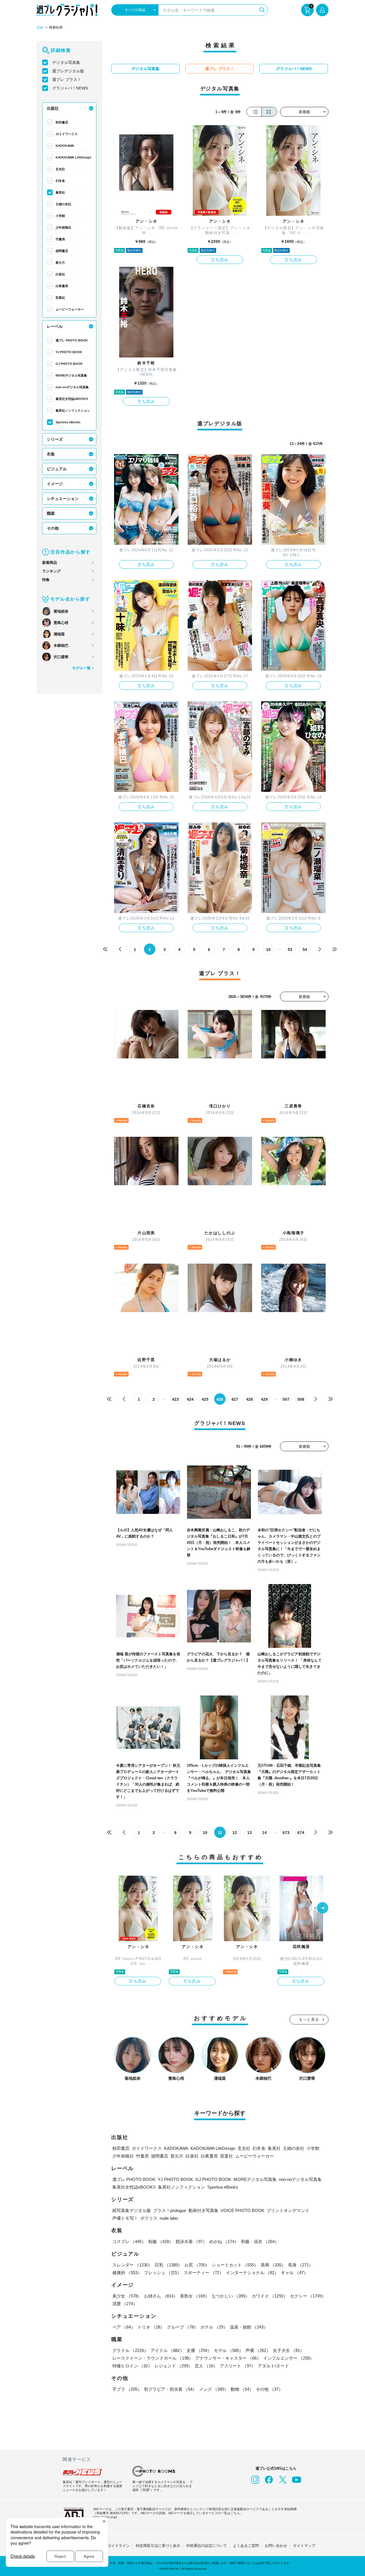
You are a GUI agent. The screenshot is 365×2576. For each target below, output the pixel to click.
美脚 (273, 2265)
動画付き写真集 (203, 2210)
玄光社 (60, 169)
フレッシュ (163, 2273)
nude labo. (169, 2218)
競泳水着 (191, 2241)
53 (290, 950)
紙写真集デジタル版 (132, 2210)
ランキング (51, 571)
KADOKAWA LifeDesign (73, 157)
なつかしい (231, 2296)
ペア (124, 2327)
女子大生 (289, 2350)
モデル (229, 2350)
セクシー (308, 2296)
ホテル (214, 2327)
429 (264, 1399)
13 (250, 1833)
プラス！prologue (170, 2210)
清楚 (125, 2304)
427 (235, 1399)
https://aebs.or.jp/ (105, 2517)
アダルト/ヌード (273, 2366)
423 (175, 1399)
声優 (258, 2350)
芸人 (206, 2366)
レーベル (55, 326)
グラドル (130, 2350)
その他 (53, 528)
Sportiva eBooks (68, 422)
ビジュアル (57, 469)
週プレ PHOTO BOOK (72, 340)
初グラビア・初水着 (170, 2389)
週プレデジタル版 (68, 71)
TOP (40, 28)
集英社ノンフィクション (73, 410)
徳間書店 (62, 251)
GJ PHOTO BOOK (69, 364)
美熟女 (195, 2296)
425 (205, 1399)
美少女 (127, 2296)
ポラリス (149, 2218)
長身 (301, 2265)
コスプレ (129, 2241)
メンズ (214, 2389)
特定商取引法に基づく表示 (158, 2546)
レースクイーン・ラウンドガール (153, 2358)
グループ (182, 2327)
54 (305, 950)
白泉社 (60, 274)
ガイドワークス (67, 134)
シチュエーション (63, 499)
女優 (199, 2350)
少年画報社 (63, 227)
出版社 (53, 108)
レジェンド (174, 2366)
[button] (323, 1908)
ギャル (294, 2273)
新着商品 (50, 563)
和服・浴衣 (260, 2241)
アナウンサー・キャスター (228, 2358)
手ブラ (127, 2389)
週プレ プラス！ (67, 80)
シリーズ (55, 439)
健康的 (127, 2273)
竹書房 (60, 239)
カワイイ (270, 2296)
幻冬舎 (60, 181)
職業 (51, 513)
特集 (46, 580)
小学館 (60, 216)
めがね (224, 2241)
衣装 (51, 454)
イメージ (55, 484)
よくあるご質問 (246, 2546)
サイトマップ (304, 2546)
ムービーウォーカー (70, 309)
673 (286, 1833)
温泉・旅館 (249, 2327)
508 (301, 1399)
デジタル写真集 (66, 62)
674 (301, 1833)
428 (250, 1399)
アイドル (167, 2350)
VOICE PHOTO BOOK (243, 2210)
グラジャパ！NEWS (70, 88)
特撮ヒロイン (132, 2366)
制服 (161, 2241)
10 (268, 950)
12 (235, 1833)
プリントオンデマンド (288, 2210)
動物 (242, 2389)
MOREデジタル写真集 (71, 375)
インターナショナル (252, 2273)
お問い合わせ (276, 2546)
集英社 (60, 192)
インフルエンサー (289, 2358)
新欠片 (60, 263)
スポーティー (204, 2273)
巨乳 (169, 2265)
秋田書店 (62, 122)
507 (286, 1399)
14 (264, 1833)
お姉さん (161, 2296)
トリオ (151, 2327)
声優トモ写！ (125, 2218)
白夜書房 (62, 286)
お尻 (197, 2265)
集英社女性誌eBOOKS (72, 399)
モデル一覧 (81, 668)
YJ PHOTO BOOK (69, 352)
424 (190, 1399)
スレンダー (132, 2265)
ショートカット (235, 2265)
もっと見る (309, 2019)
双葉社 (60, 298)
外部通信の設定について (207, 2546)
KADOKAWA (65, 146)
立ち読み (220, 260)
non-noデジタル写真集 (72, 387)
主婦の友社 (63, 204)
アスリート (238, 2366)
